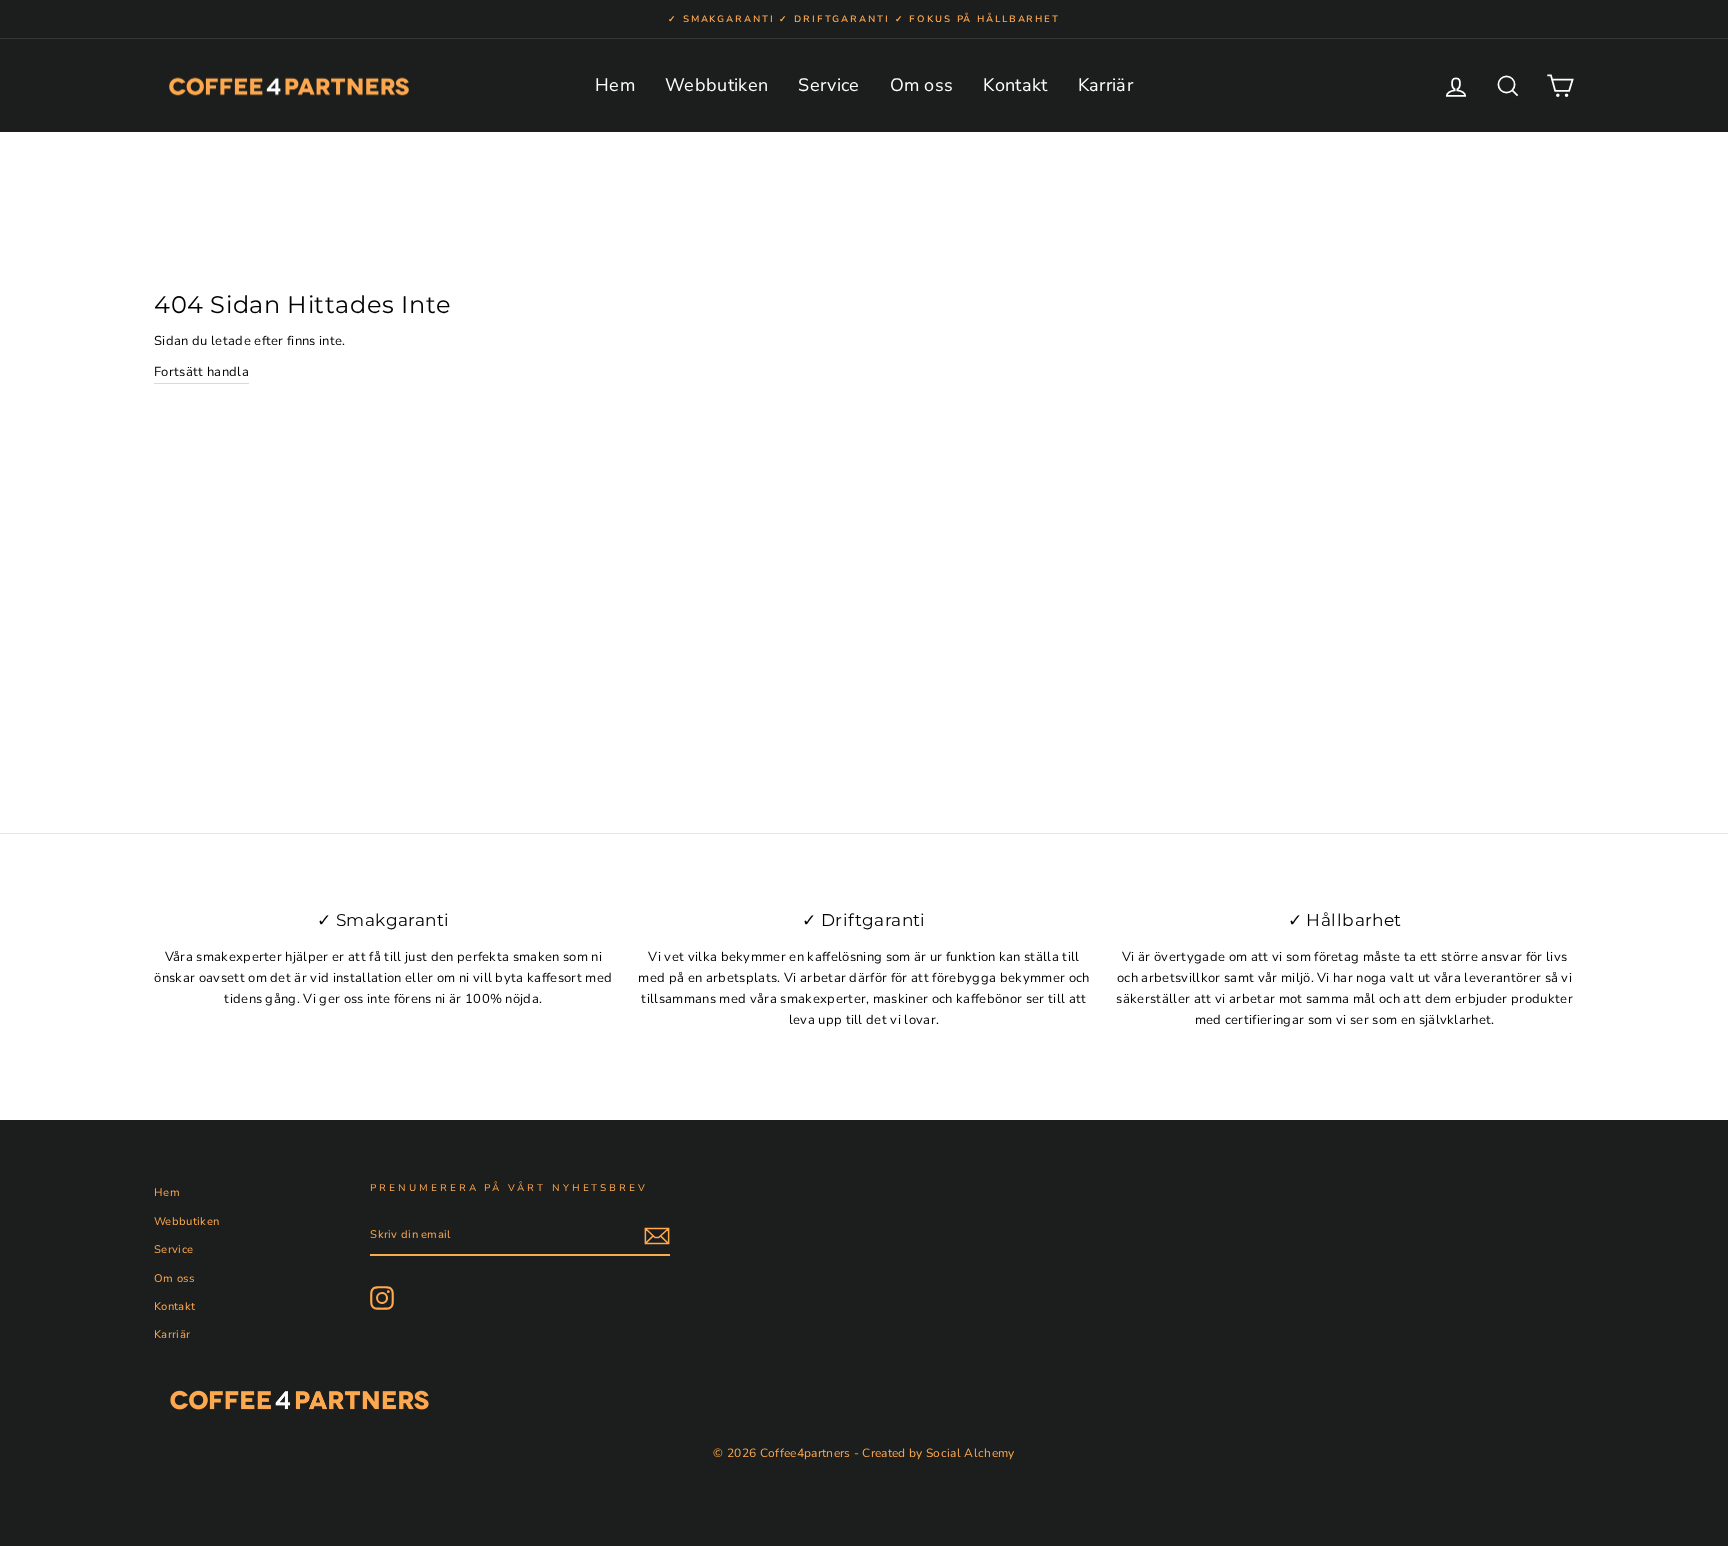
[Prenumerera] (657, 1236)
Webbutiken (716, 85)
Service (828, 85)
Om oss (922, 85)
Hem (615, 85)
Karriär (1105, 85)
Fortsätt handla (201, 372)
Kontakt (1015, 85)
